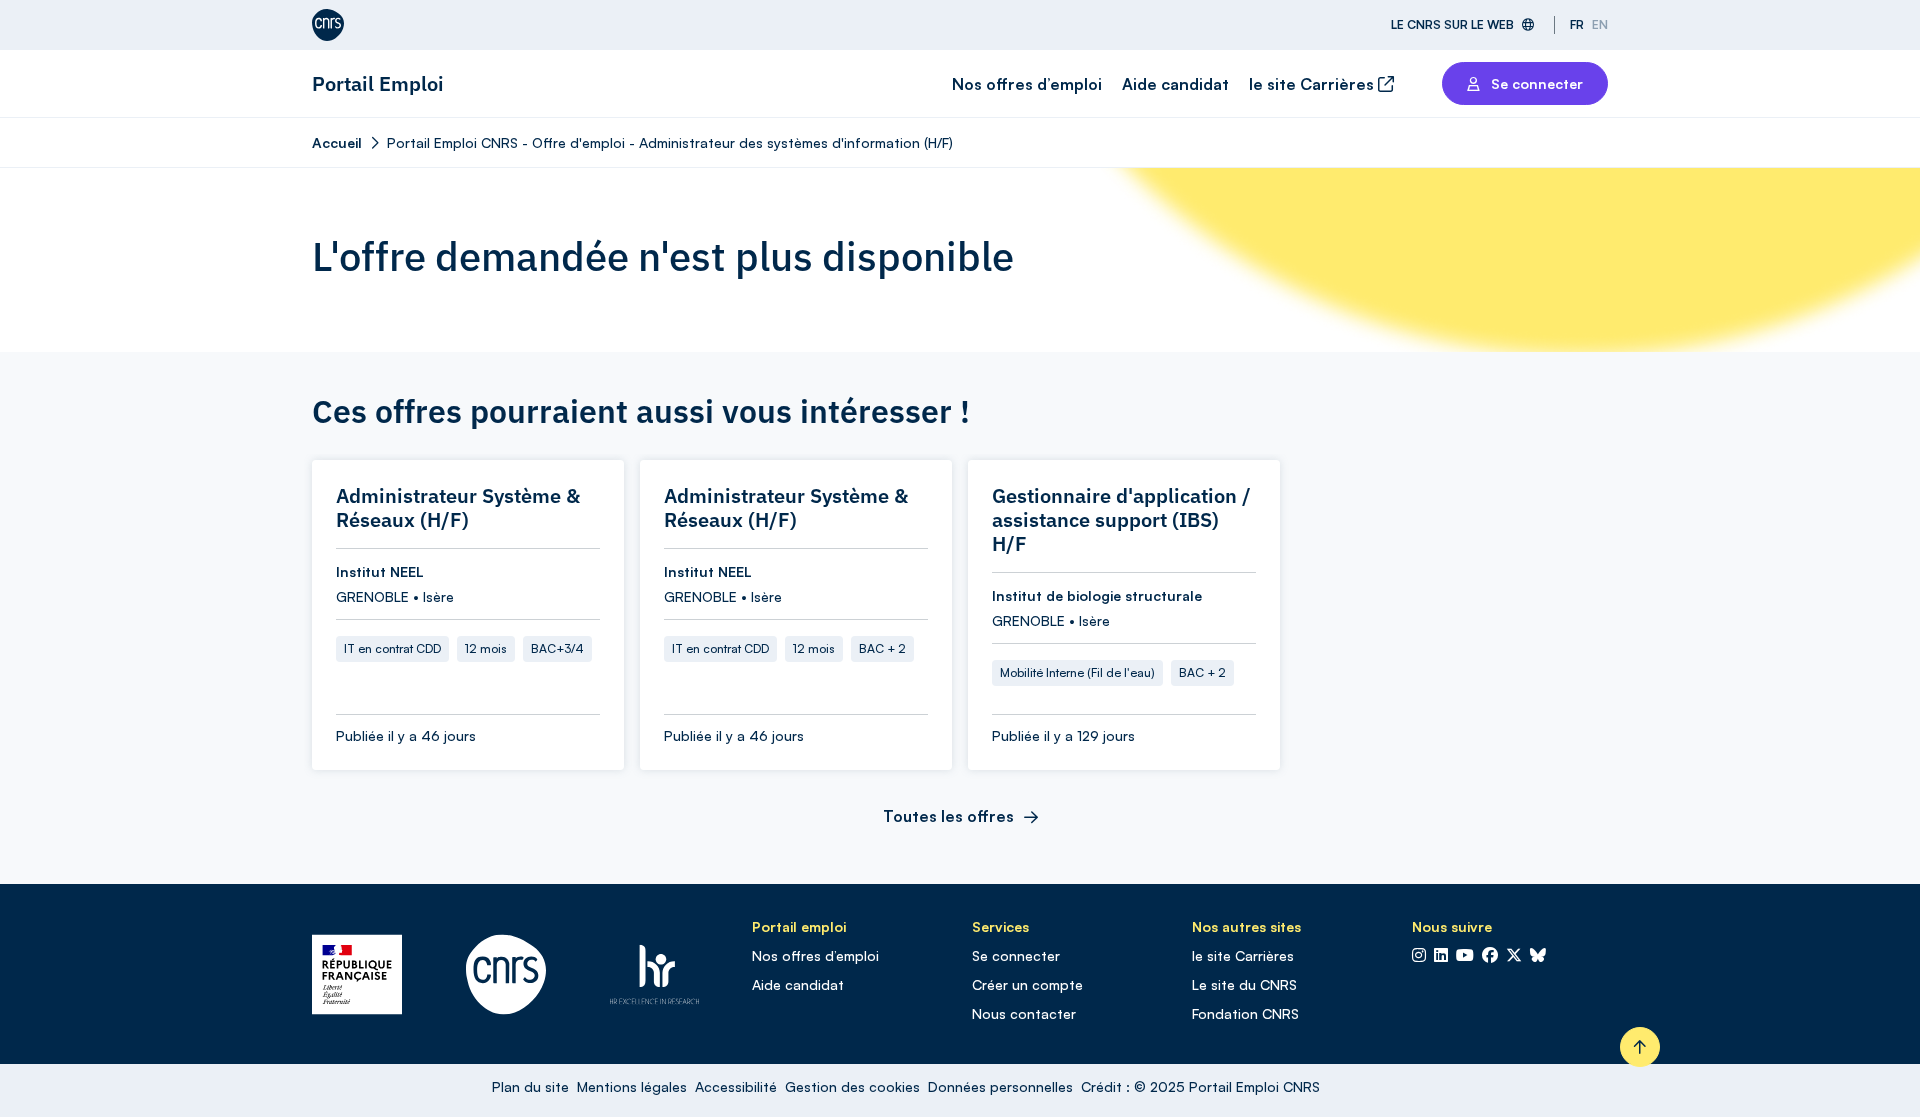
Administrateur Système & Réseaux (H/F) (458, 508)
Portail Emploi (378, 83)
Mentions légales (632, 1086)
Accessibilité (736, 1086)
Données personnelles (1000, 1086)
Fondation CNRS (1245, 1013)
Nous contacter (1024, 1013)
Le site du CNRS (1244, 984)
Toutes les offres (948, 816)
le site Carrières (1313, 84)
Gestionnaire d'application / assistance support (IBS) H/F (1121, 520)
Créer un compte (1027, 984)
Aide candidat (1175, 84)
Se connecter (1016, 955)
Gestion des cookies (852, 1086)
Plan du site (530, 1086)
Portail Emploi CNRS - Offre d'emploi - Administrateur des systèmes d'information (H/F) (670, 142)
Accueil (337, 142)
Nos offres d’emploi (1027, 84)
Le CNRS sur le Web (1452, 24)
